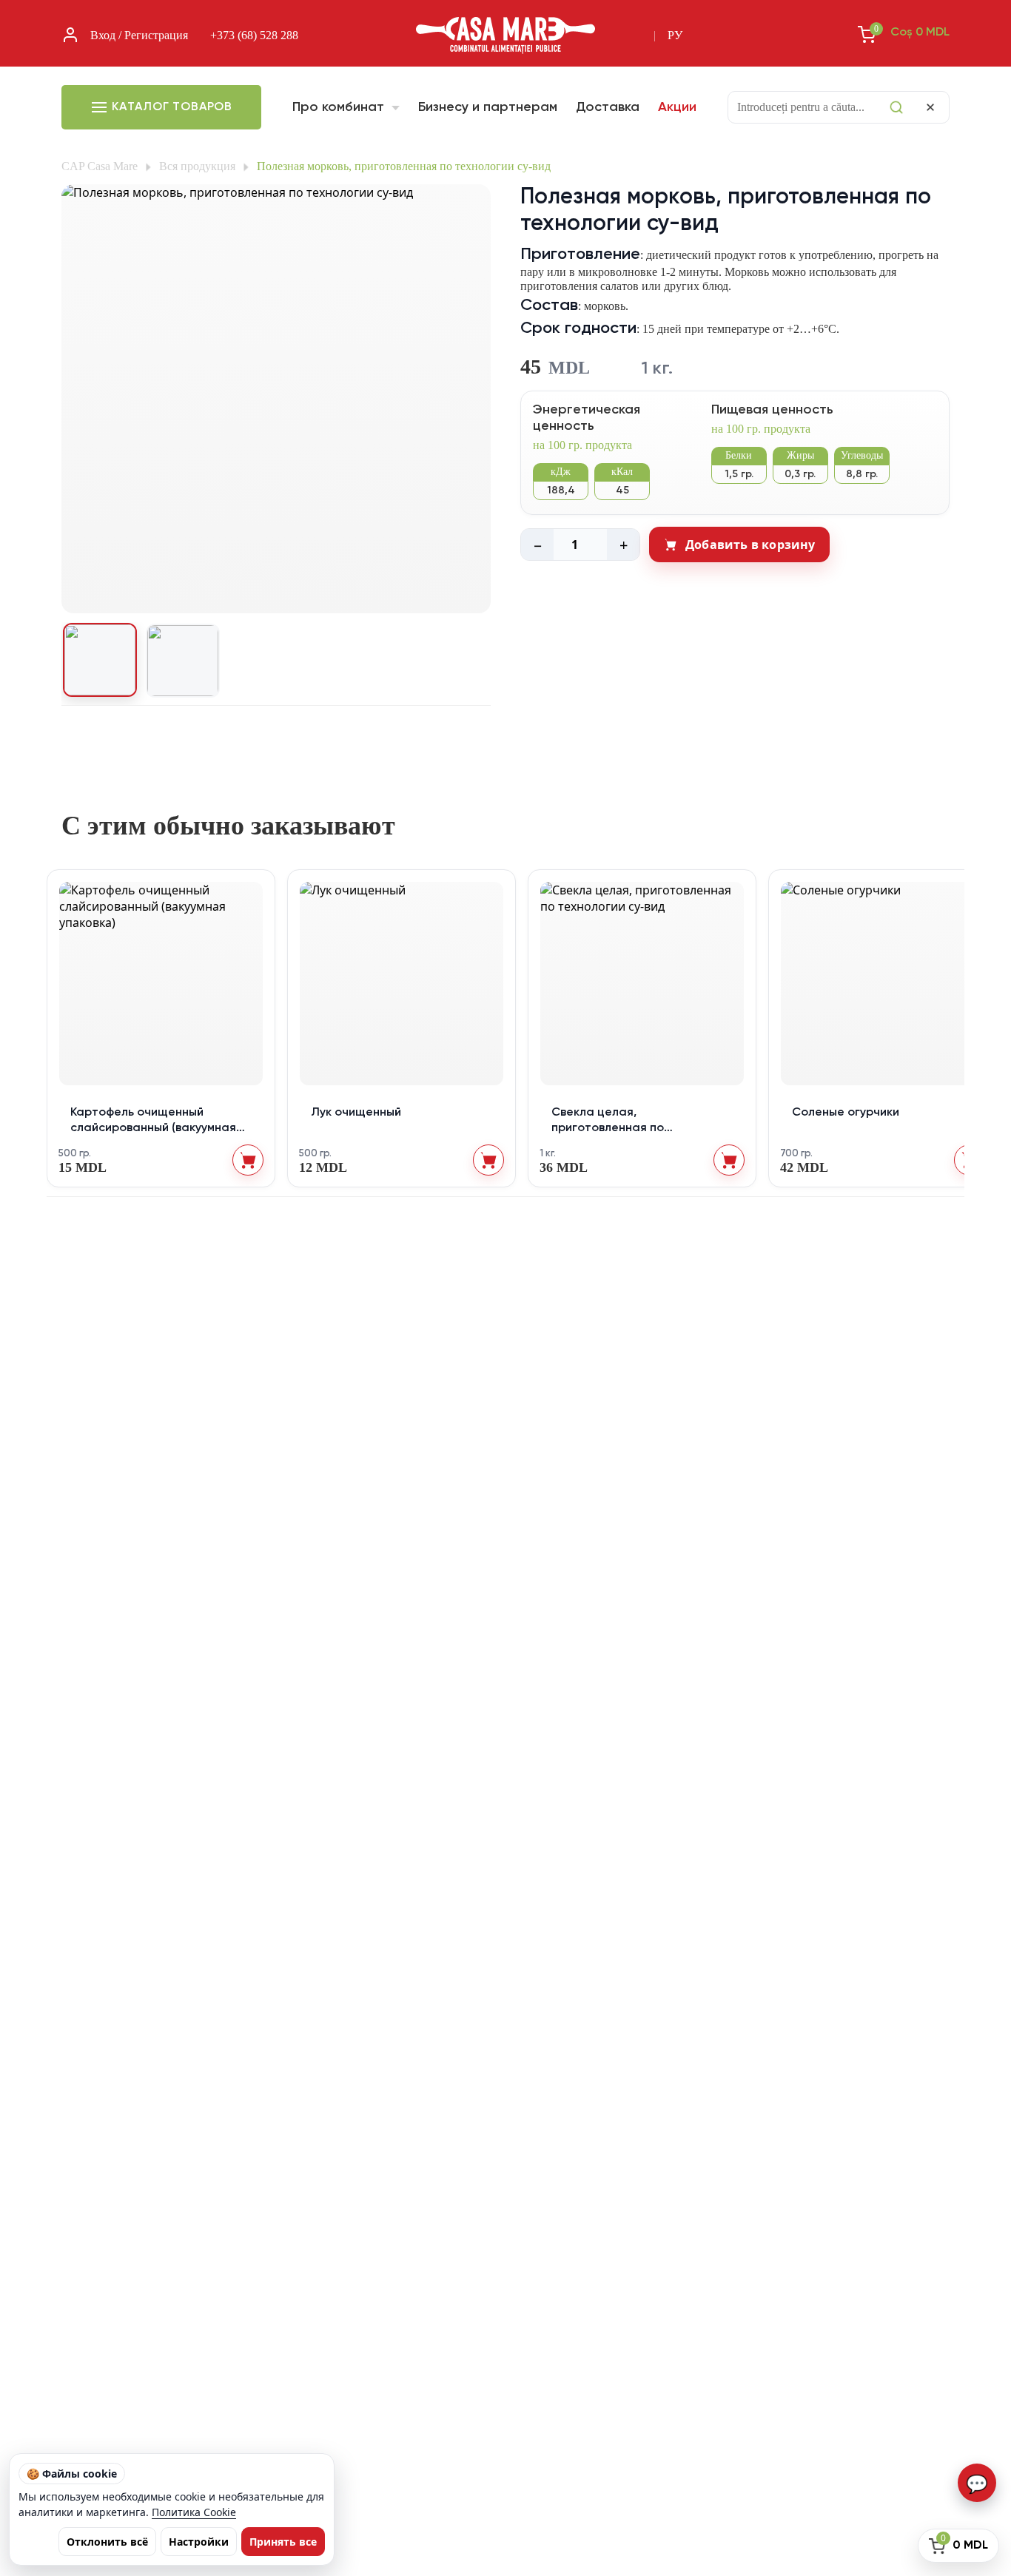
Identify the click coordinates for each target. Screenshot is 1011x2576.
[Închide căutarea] (930, 107)
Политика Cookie (194, 2512)
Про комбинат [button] (340, 107)
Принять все (283, 2542)
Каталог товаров (172, 107)
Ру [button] (675, 35)
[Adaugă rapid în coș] (248, 1160)
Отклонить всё (107, 2542)
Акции (677, 107)
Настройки (199, 2542)
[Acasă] (505, 36)
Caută (896, 107)
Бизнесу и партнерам (488, 107)
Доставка (608, 107)
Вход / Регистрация (139, 35)
